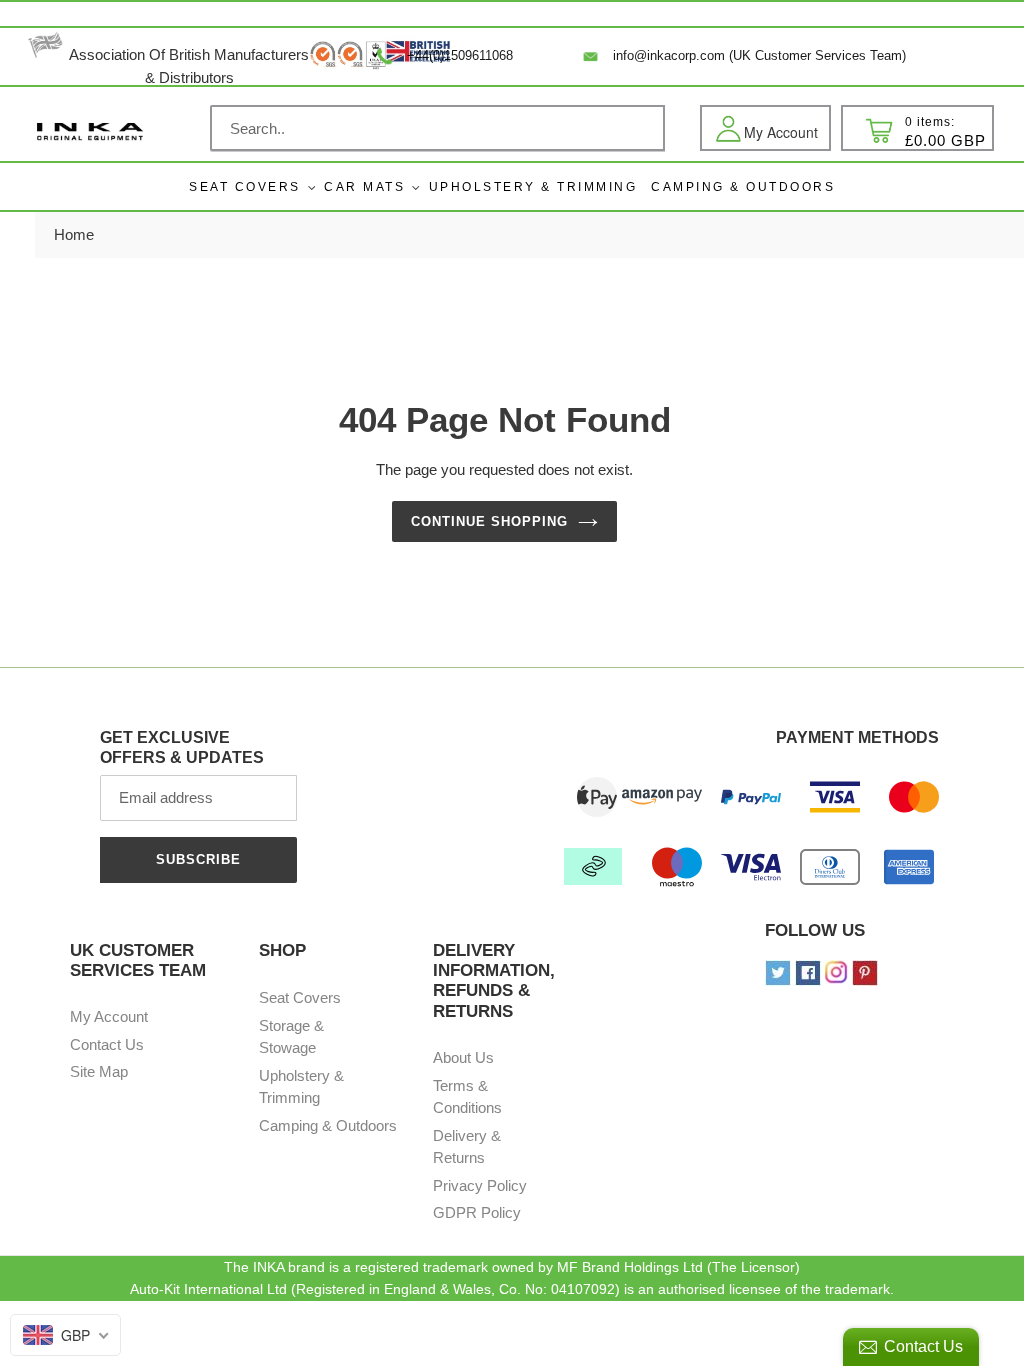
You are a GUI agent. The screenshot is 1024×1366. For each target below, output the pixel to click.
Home (74, 234)
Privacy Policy (480, 1185)
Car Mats (364, 187)
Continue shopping (490, 521)
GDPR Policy (477, 1212)
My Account (109, 1016)
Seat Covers (245, 187)
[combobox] (437, 128)
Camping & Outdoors (328, 1125)
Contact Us (107, 1044)
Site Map (99, 1071)
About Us (463, 1057)
